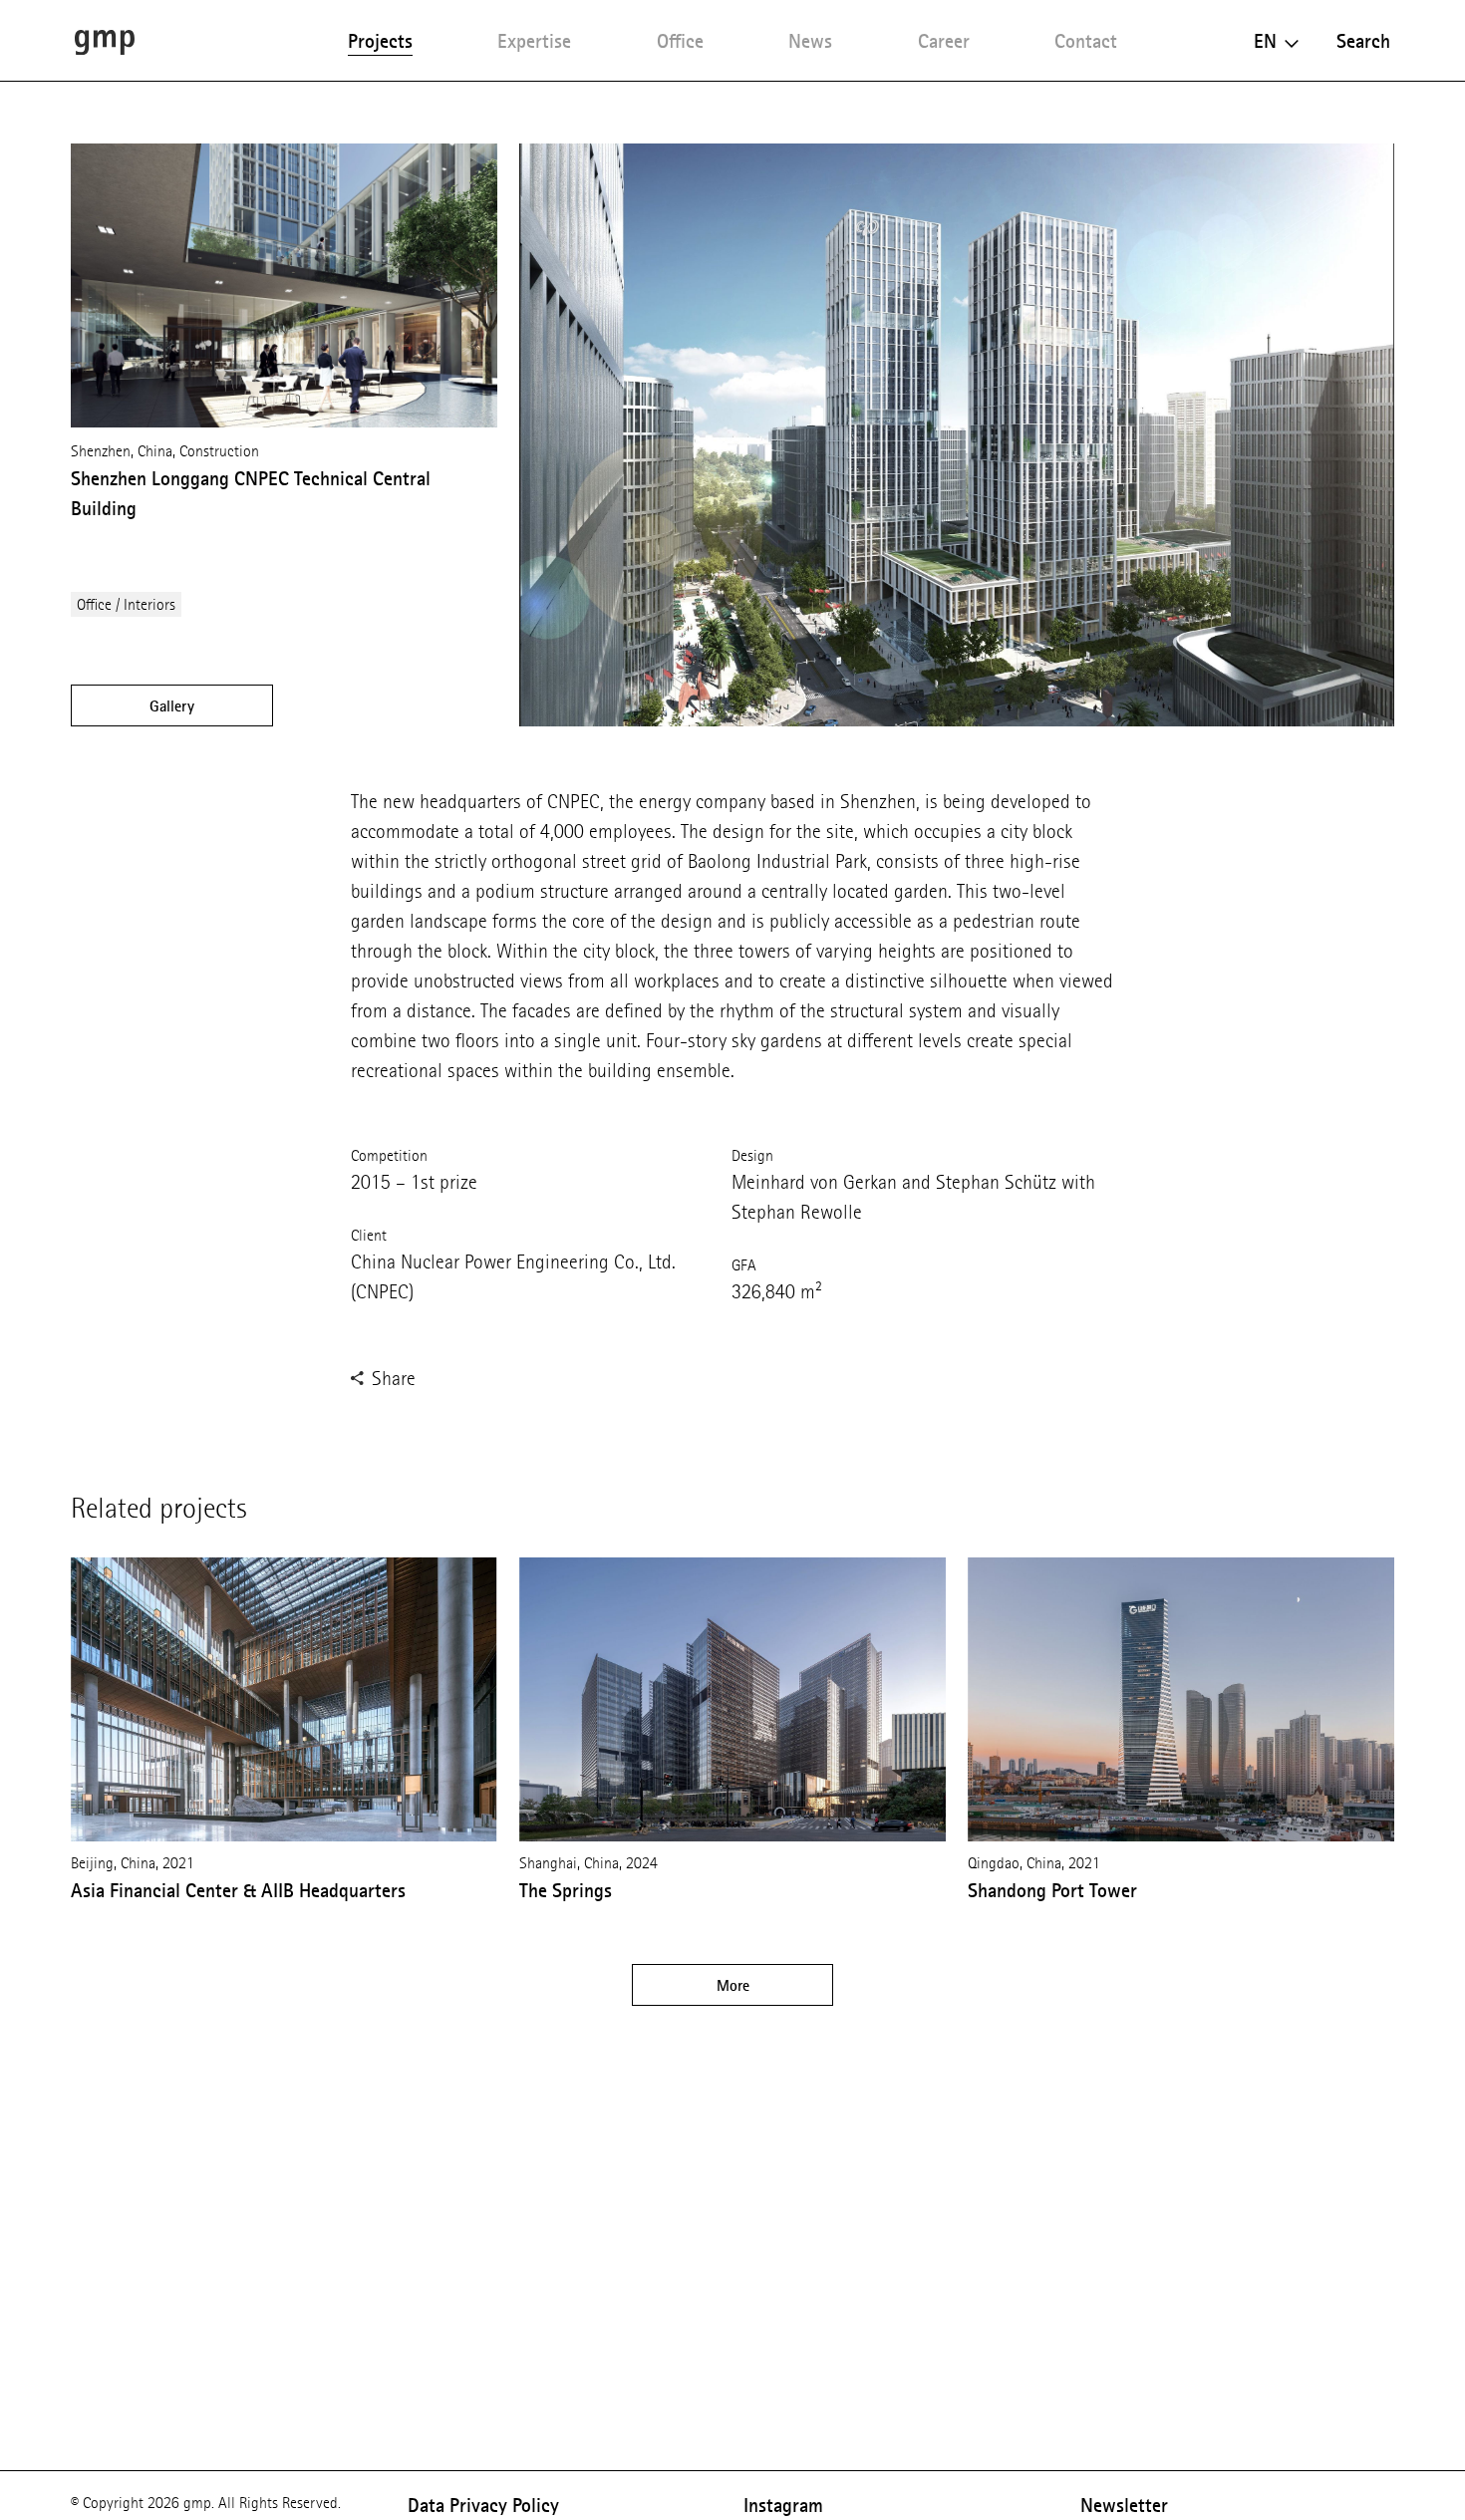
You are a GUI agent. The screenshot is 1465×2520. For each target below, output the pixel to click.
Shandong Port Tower (1052, 1890)
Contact (1086, 41)
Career (944, 41)
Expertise (534, 41)
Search (1363, 41)
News (810, 41)
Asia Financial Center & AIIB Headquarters (238, 1890)
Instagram (783, 2505)
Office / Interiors (126, 604)
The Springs (566, 1890)
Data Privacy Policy (483, 2505)
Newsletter (1124, 2505)
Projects (380, 41)
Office (680, 41)
